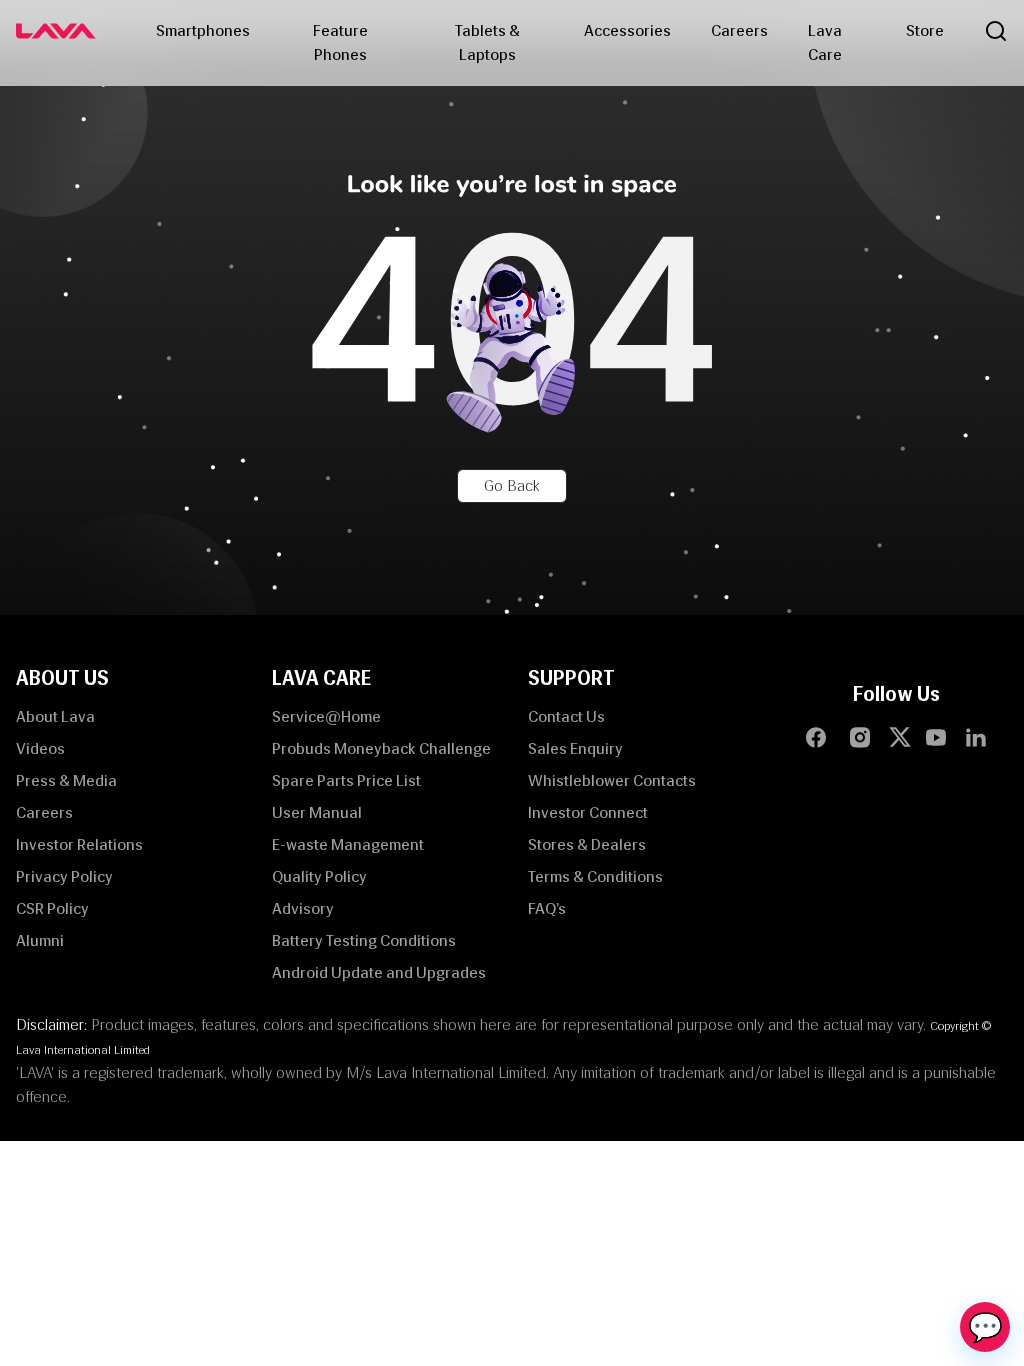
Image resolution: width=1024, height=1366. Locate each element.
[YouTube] (936, 737)
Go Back (512, 485)
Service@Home (326, 716)
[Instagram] (860, 737)
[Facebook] (816, 737)
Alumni (40, 940)
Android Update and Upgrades (379, 972)
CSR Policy (52, 908)
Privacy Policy (64, 876)
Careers (739, 30)
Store (925, 30)
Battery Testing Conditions (364, 940)
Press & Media (66, 780)
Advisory (303, 908)
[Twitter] (904, 737)
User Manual (317, 812)
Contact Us (566, 716)
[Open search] (996, 31)
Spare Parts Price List (346, 780)
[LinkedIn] (976, 737)
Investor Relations (79, 844)
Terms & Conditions (595, 876)
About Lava (55, 716)
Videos (40, 748)
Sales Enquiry (575, 748)
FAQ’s (547, 908)
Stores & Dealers (587, 844)
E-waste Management (348, 844)
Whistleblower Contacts (612, 780)
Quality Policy (319, 876)
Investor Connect (588, 812)
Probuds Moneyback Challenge (381, 748)
